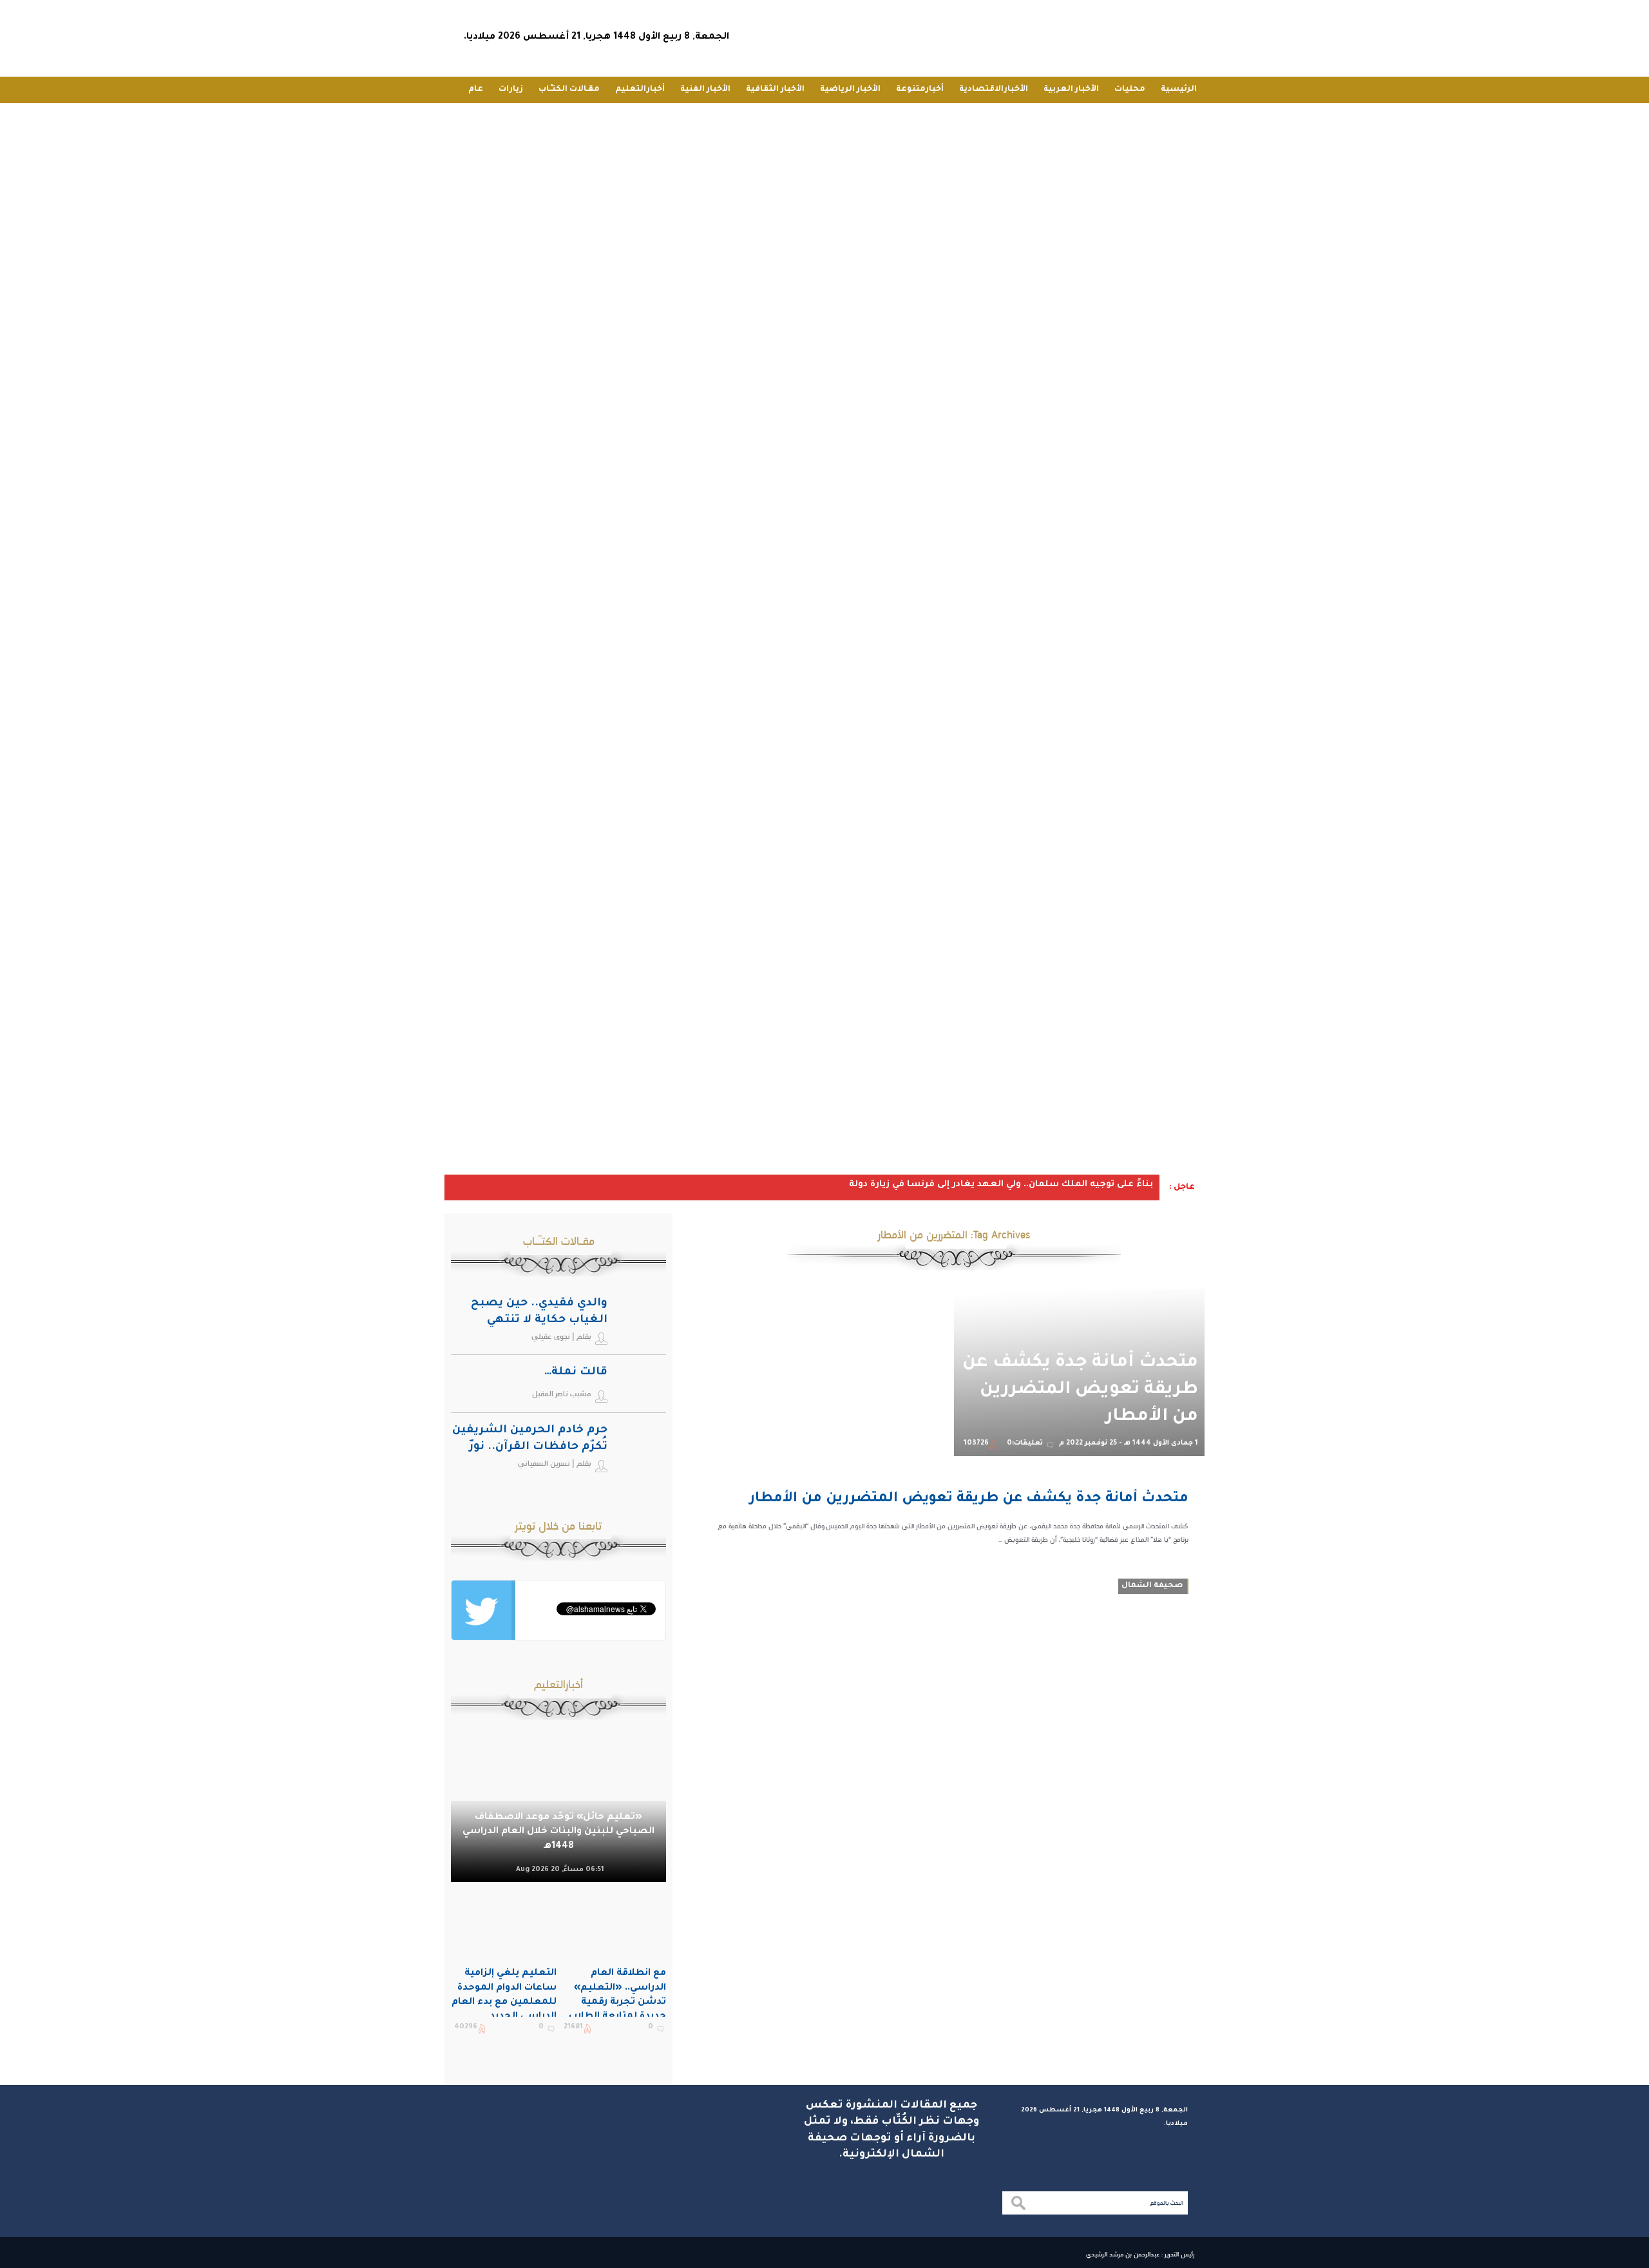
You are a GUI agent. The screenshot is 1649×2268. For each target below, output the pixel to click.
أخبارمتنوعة (920, 90)
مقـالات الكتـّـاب (569, 90)
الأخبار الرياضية (850, 90)
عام (476, 90)
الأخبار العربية (1071, 90)
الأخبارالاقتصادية (994, 90)
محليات (1130, 90)
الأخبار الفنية (705, 90)
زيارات (511, 90)
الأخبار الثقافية (775, 90)
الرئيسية (1179, 90)
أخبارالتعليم (640, 90)
